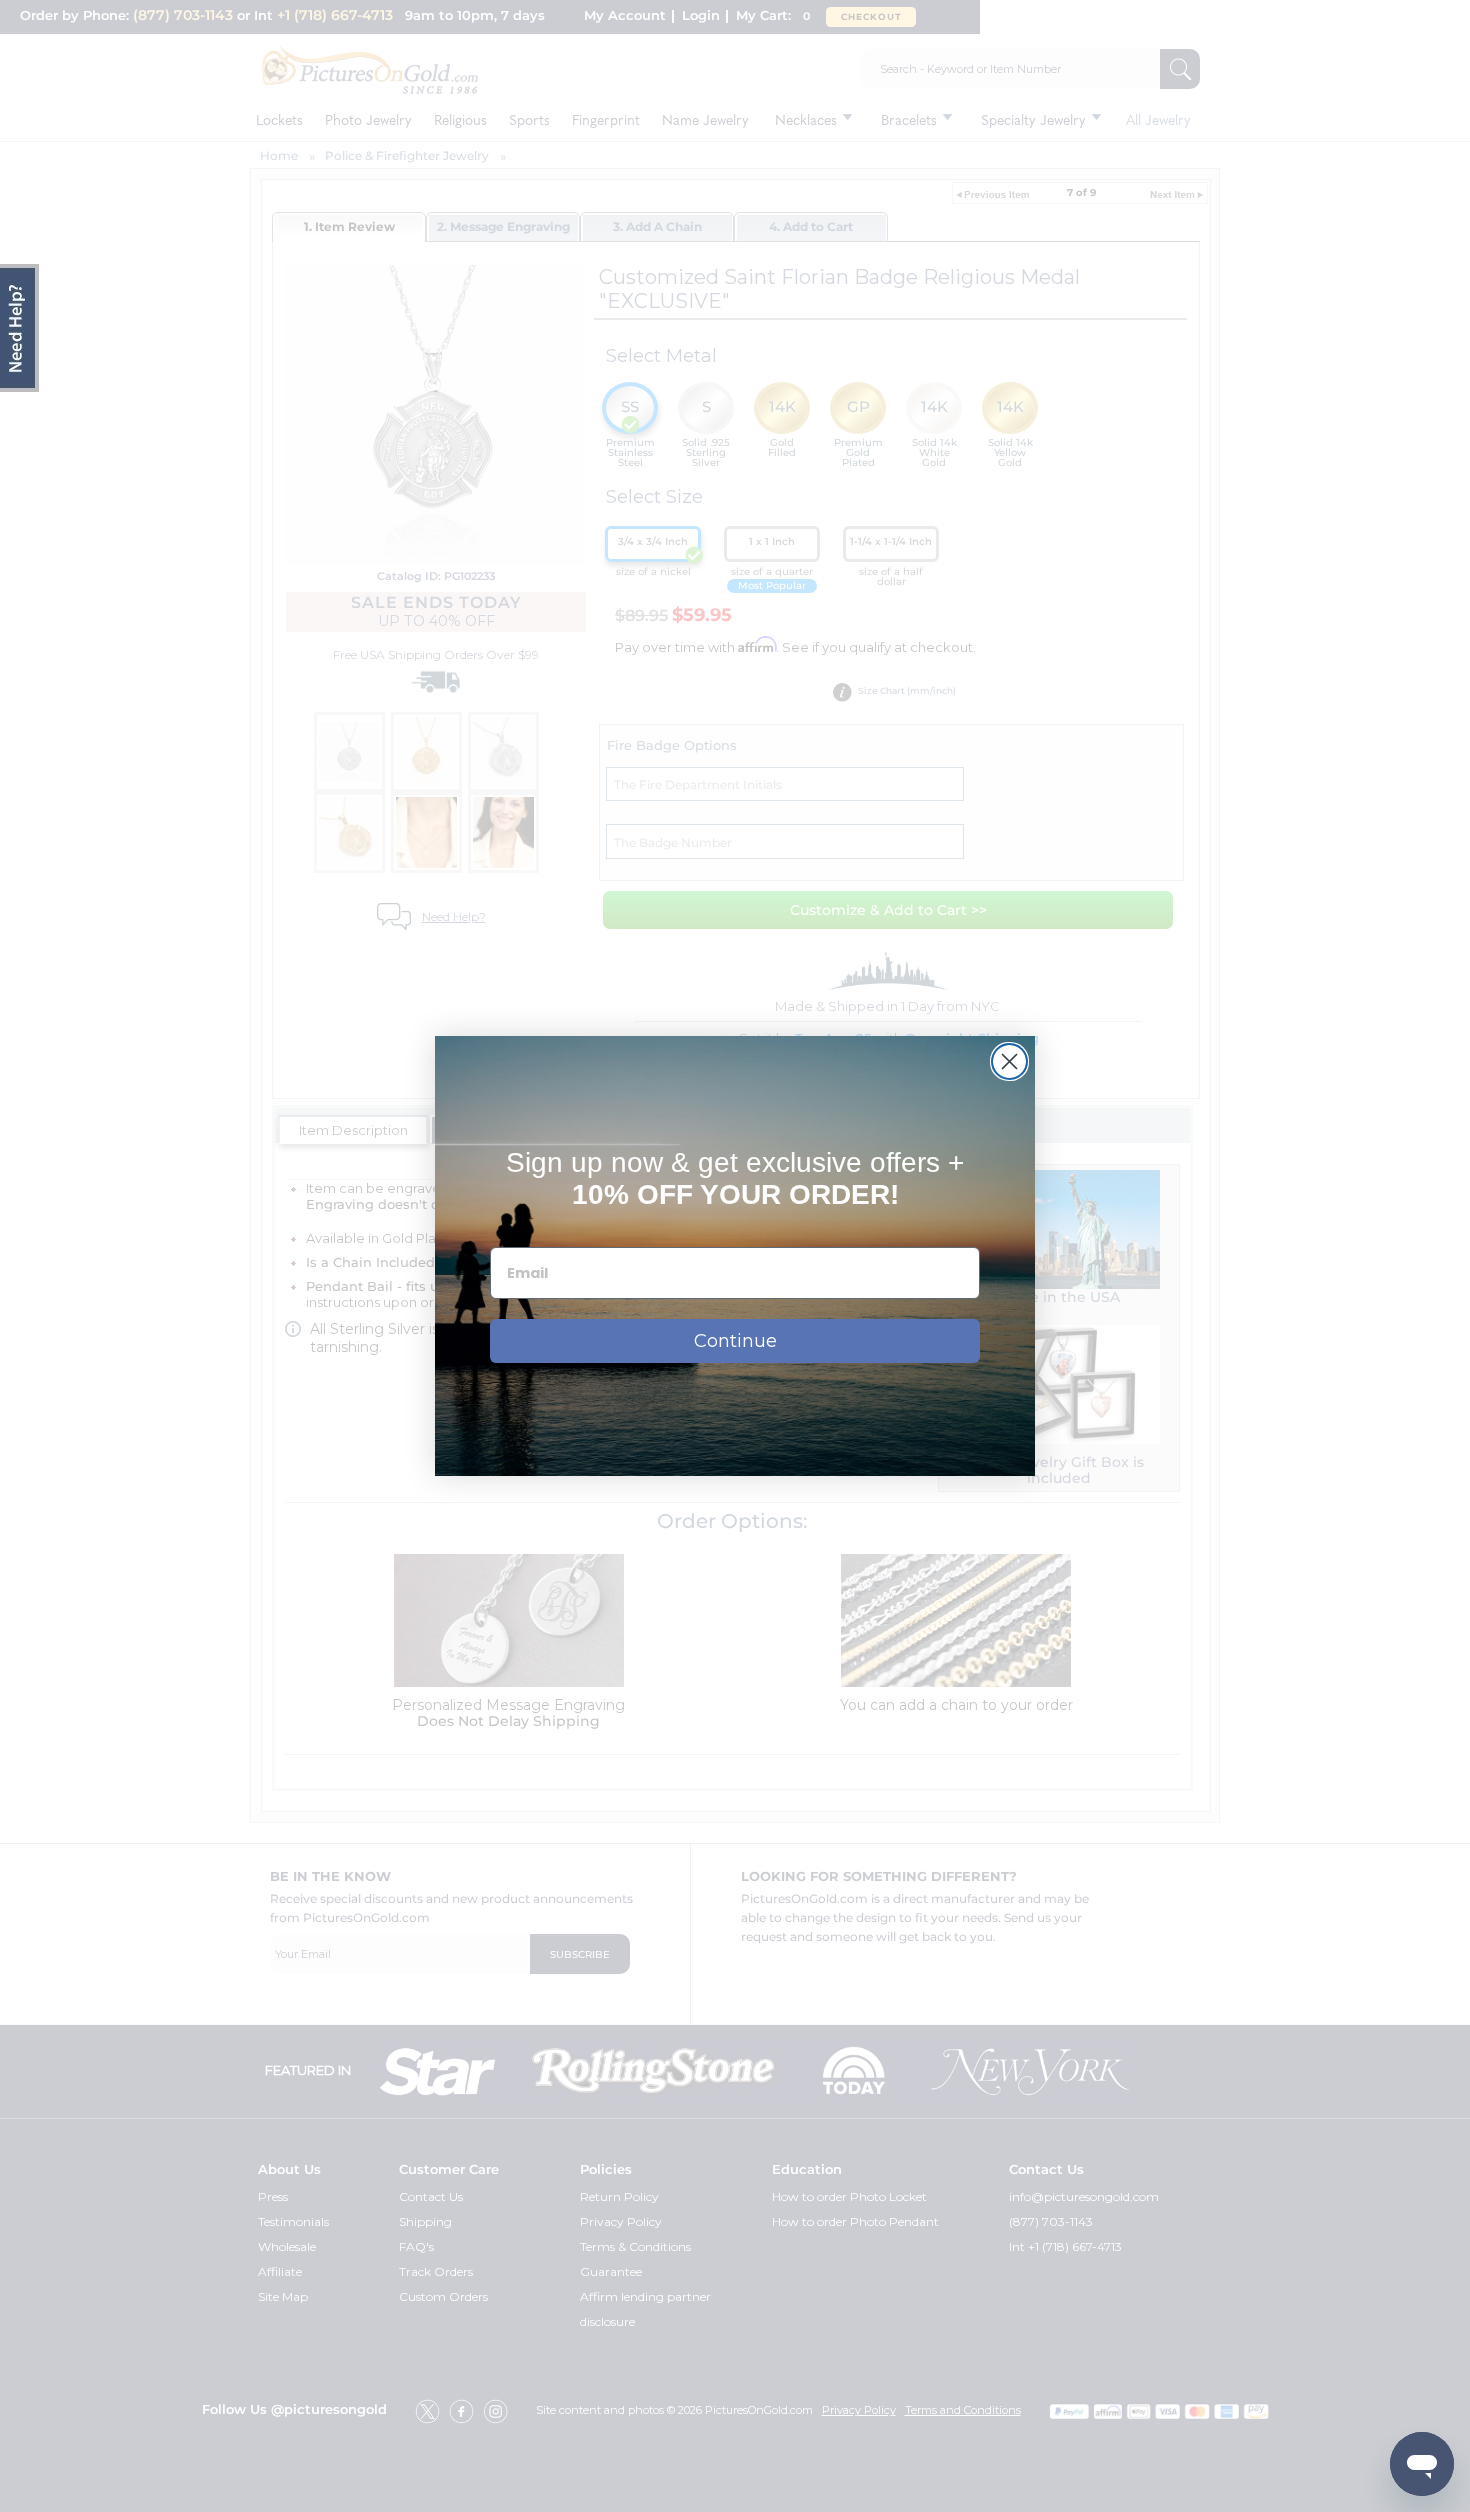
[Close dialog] (1009, 1061)
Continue (735, 1341)
